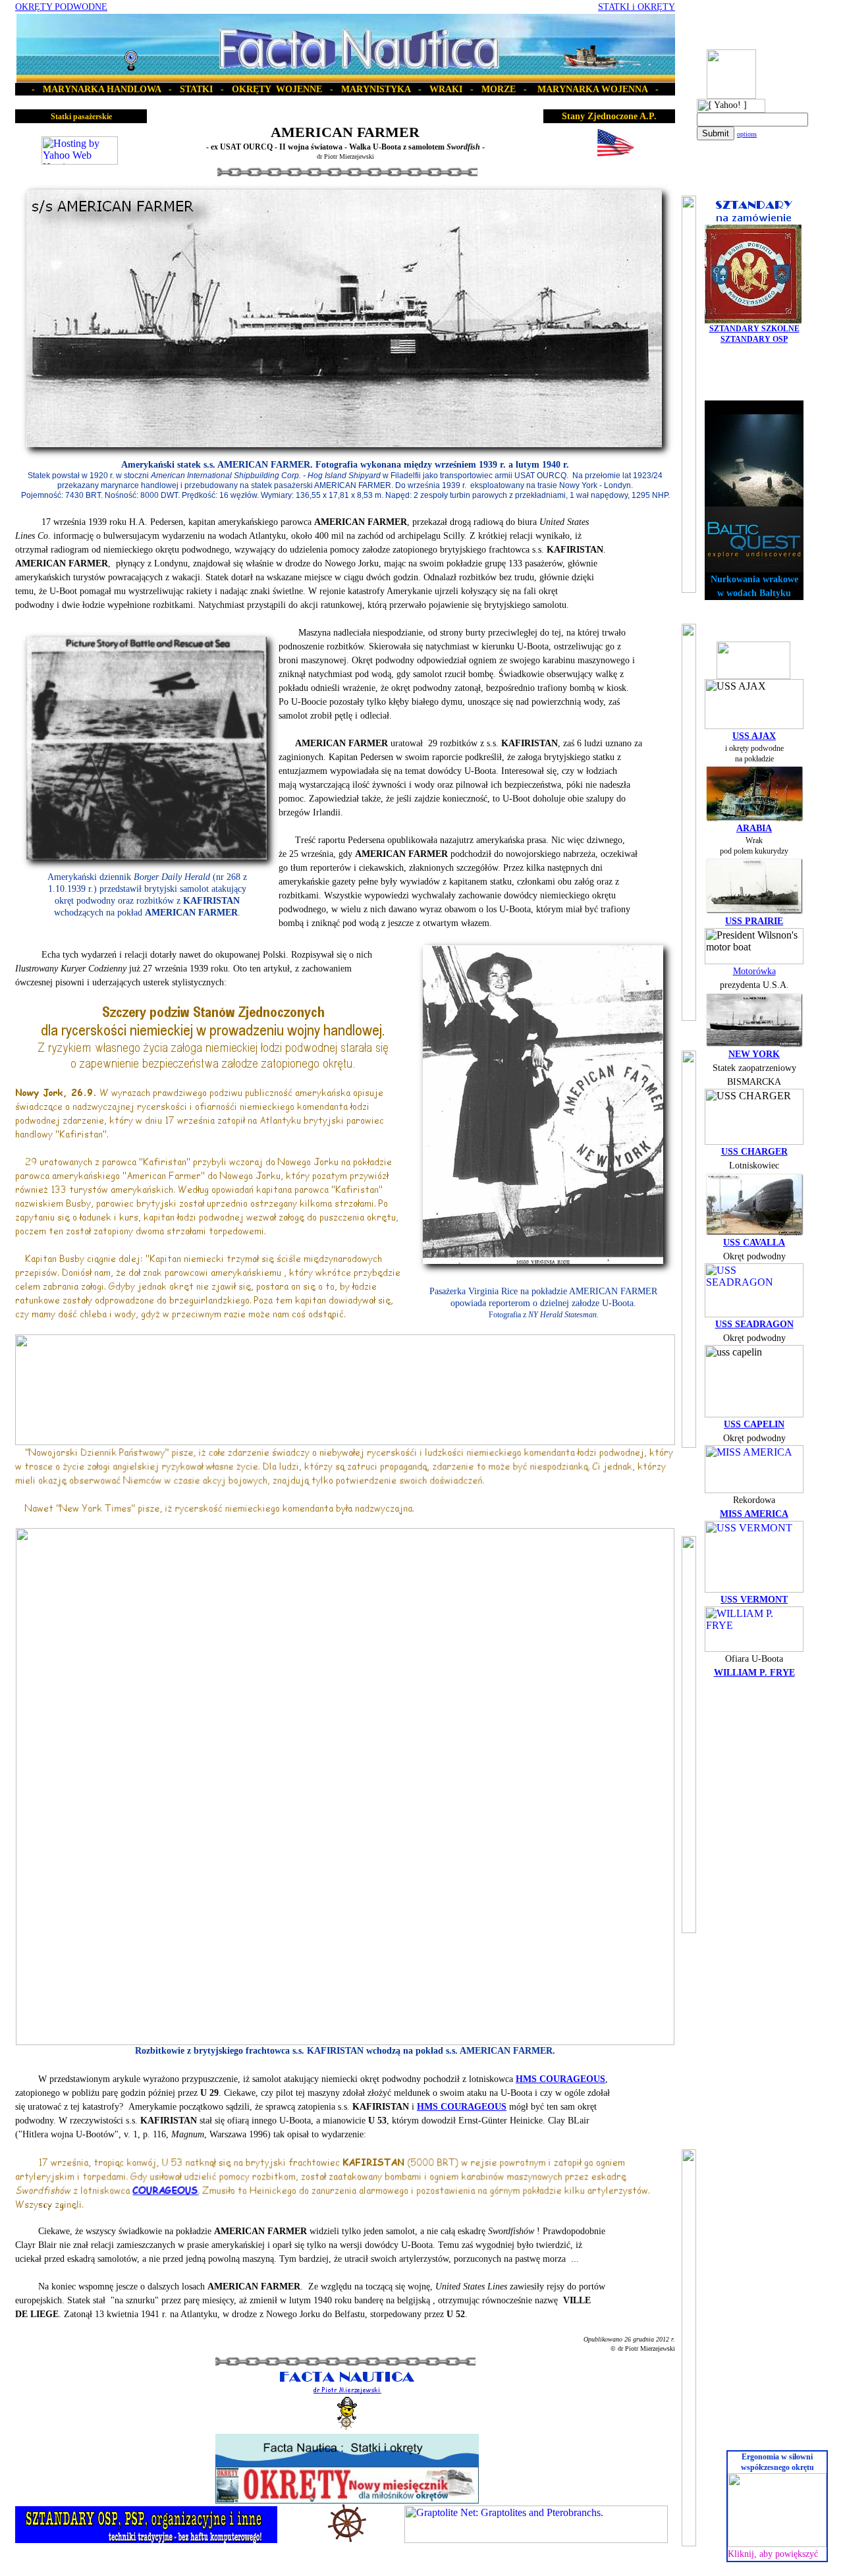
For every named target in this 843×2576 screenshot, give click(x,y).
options (747, 134)
